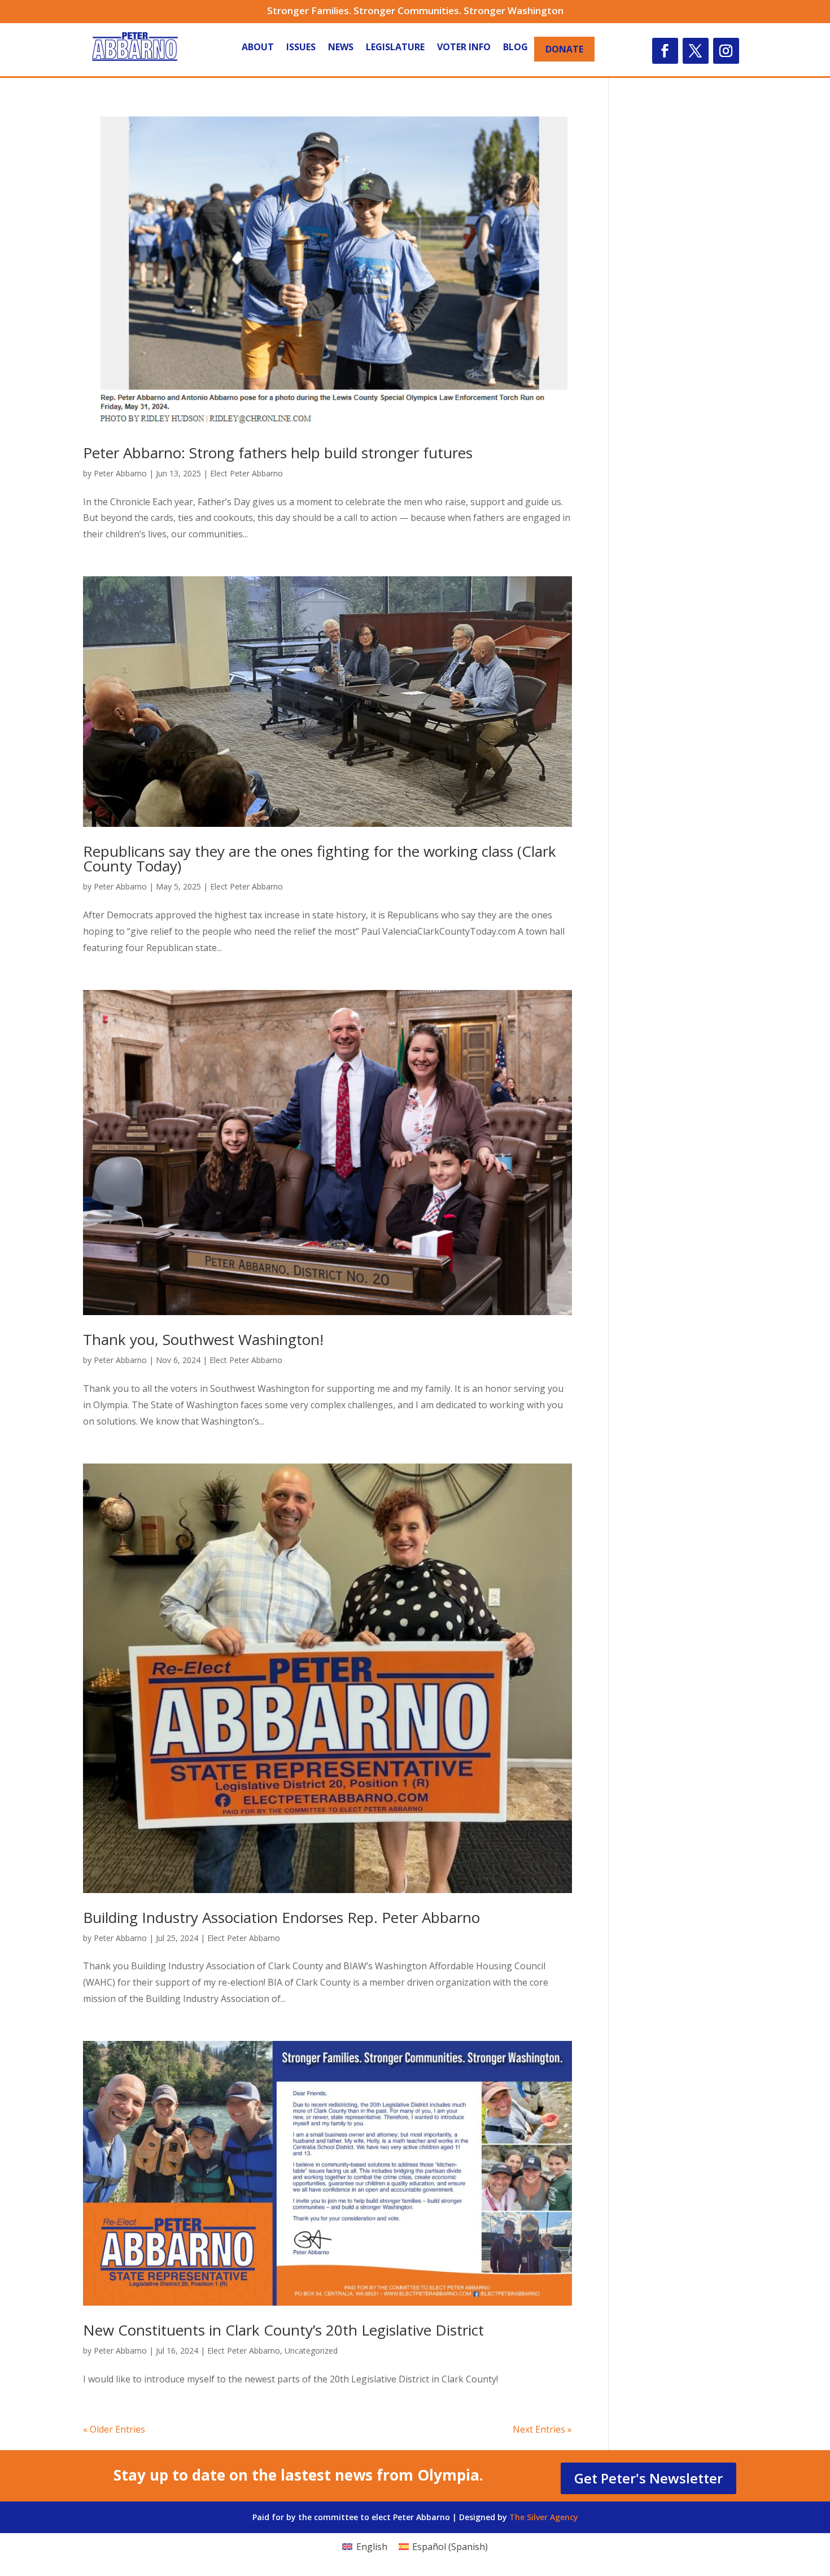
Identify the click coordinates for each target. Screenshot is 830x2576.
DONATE (564, 49)
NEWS (341, 48)
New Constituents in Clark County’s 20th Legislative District (283, 2330)
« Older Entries (114, 2429)
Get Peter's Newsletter (648, 2478)
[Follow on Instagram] (726, 51)
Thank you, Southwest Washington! (203, 1339)
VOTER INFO (464, 48)
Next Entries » (542, 2429)
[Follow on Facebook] (665, 51)
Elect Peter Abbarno (246, 473)
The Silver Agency (544, 2517)
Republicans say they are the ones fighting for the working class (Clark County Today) (320, 858)
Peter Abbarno (120, 473)
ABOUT (258, 48)
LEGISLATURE (395, 48)
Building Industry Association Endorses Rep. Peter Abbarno (281, 1917)
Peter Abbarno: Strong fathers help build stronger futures (278, 453)
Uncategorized (311, 2351)
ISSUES (301, 48)
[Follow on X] (696, 51)
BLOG (516, 48)
